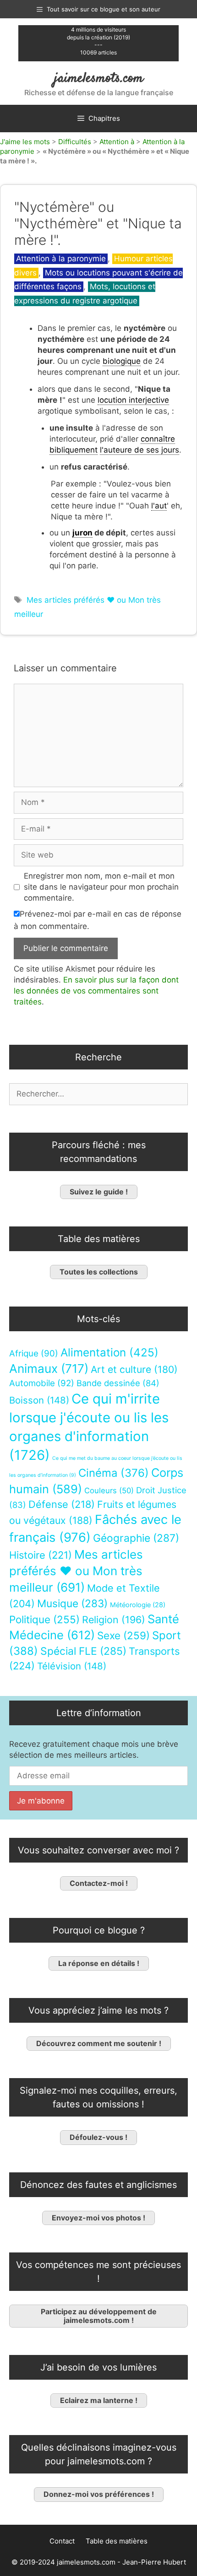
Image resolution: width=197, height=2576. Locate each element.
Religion (114, 1620)
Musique (72, 1603)
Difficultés (75, 142)
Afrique (34, 1353)
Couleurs (109, 1491)
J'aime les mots (25, 142)
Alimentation (109, 1353)
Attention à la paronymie (61, 259)
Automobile (42, 1383)
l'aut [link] (159, 506)
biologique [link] (122, 361)
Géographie (136, 1538)
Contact (62, 2541)
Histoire (41, 1555)
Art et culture (134, 1369)
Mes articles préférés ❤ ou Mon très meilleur (76, 1571)
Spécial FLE (83, 1651)
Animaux (49, 1369)
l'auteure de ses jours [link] (140, 450)
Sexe (123, 1635)
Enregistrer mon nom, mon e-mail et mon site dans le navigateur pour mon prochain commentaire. (101, 887)
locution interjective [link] (133, 400)
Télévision (72, 1666)
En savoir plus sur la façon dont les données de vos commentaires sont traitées (96, 991)
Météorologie (138, 1605)
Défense (62, 1504)
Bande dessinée (118, 1383)
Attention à (117, 142)
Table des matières (117, 2541)
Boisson (39, 1400)
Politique (44, 1619)
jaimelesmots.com (99, 78)
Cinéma (114, 1473)
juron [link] (82, 533)
